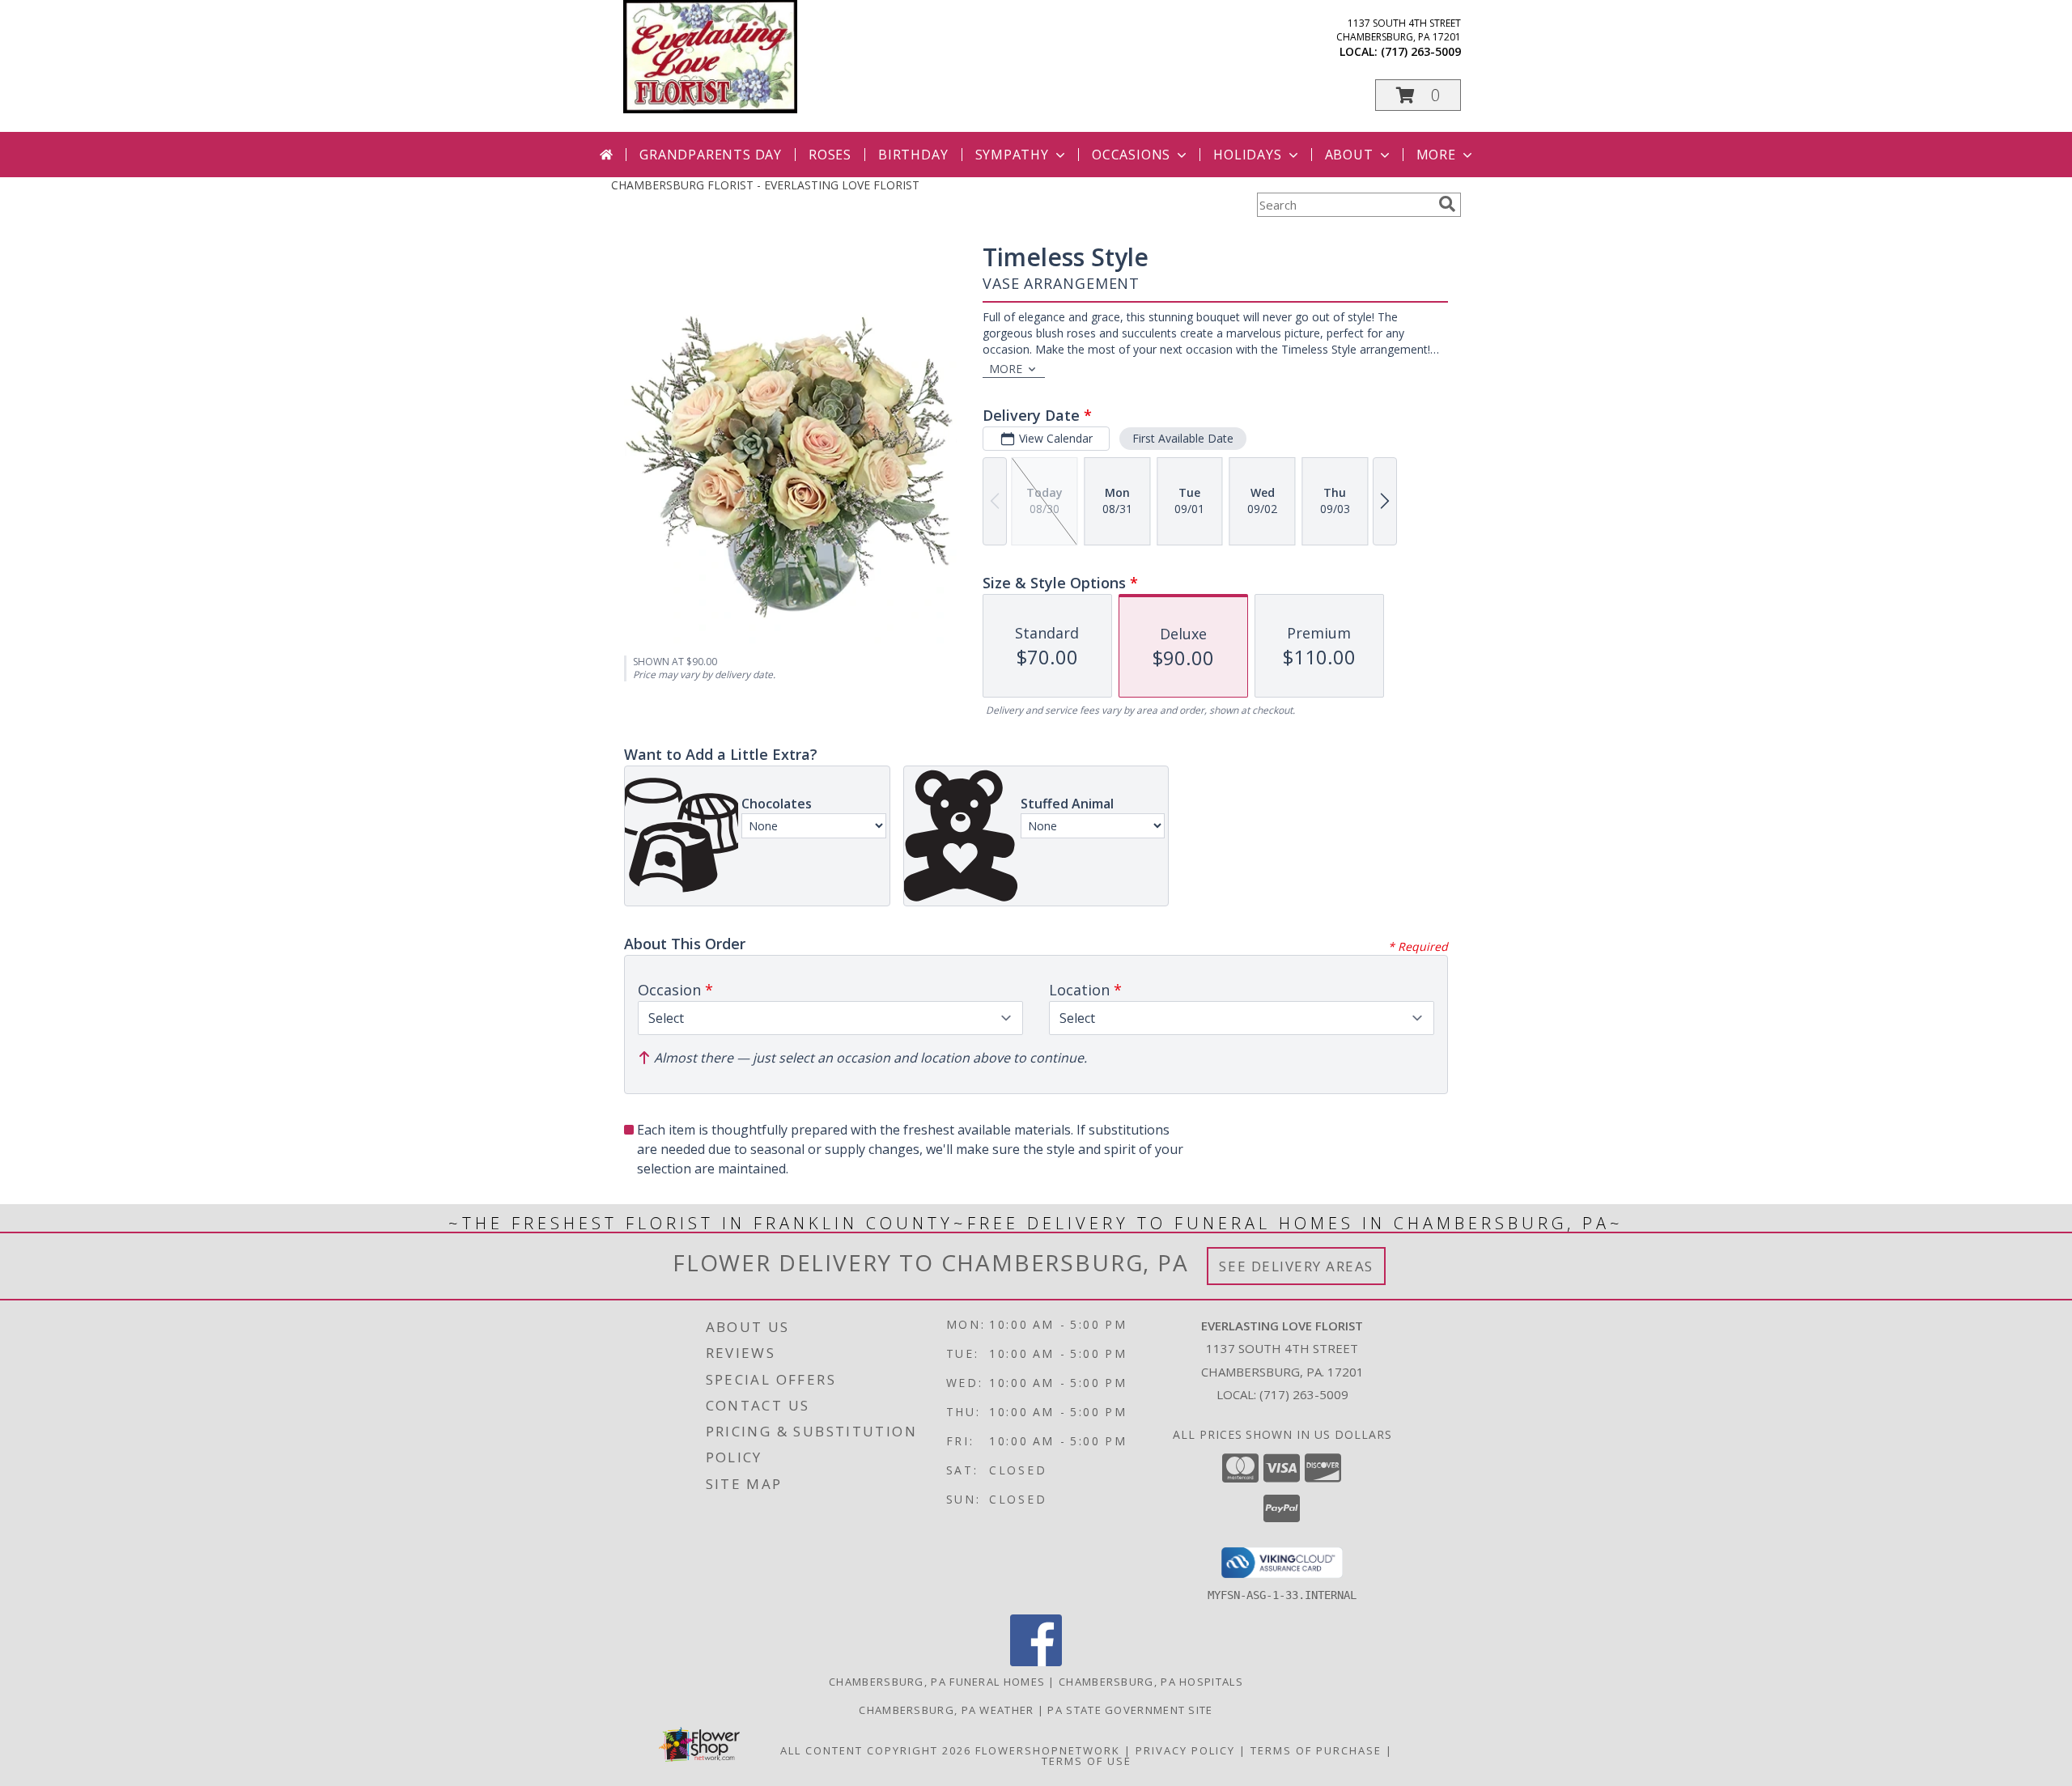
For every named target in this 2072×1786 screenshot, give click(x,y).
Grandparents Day (711, 155)
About (1349, 155)
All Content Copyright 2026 (876, 1750)
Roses (830, 155)
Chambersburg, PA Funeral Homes (937, 1682)
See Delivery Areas (1296, 1266)
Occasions (1131, 155)
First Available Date (1183, 438)
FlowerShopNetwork (1048, 1750)
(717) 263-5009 (1421, 51)
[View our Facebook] (1036, 1662)
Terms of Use (1087, 1761)
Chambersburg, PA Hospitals (1151, 1682)
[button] (1418, 95)
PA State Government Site (1130, 1710)
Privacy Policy (1185, 1750)
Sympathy (1012, 155)
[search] (1447, 204)
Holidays (1247, 155)
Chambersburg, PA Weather (946, 1710)
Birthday (913, 155)
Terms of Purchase (1316, 1750)
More (1436, 155)
